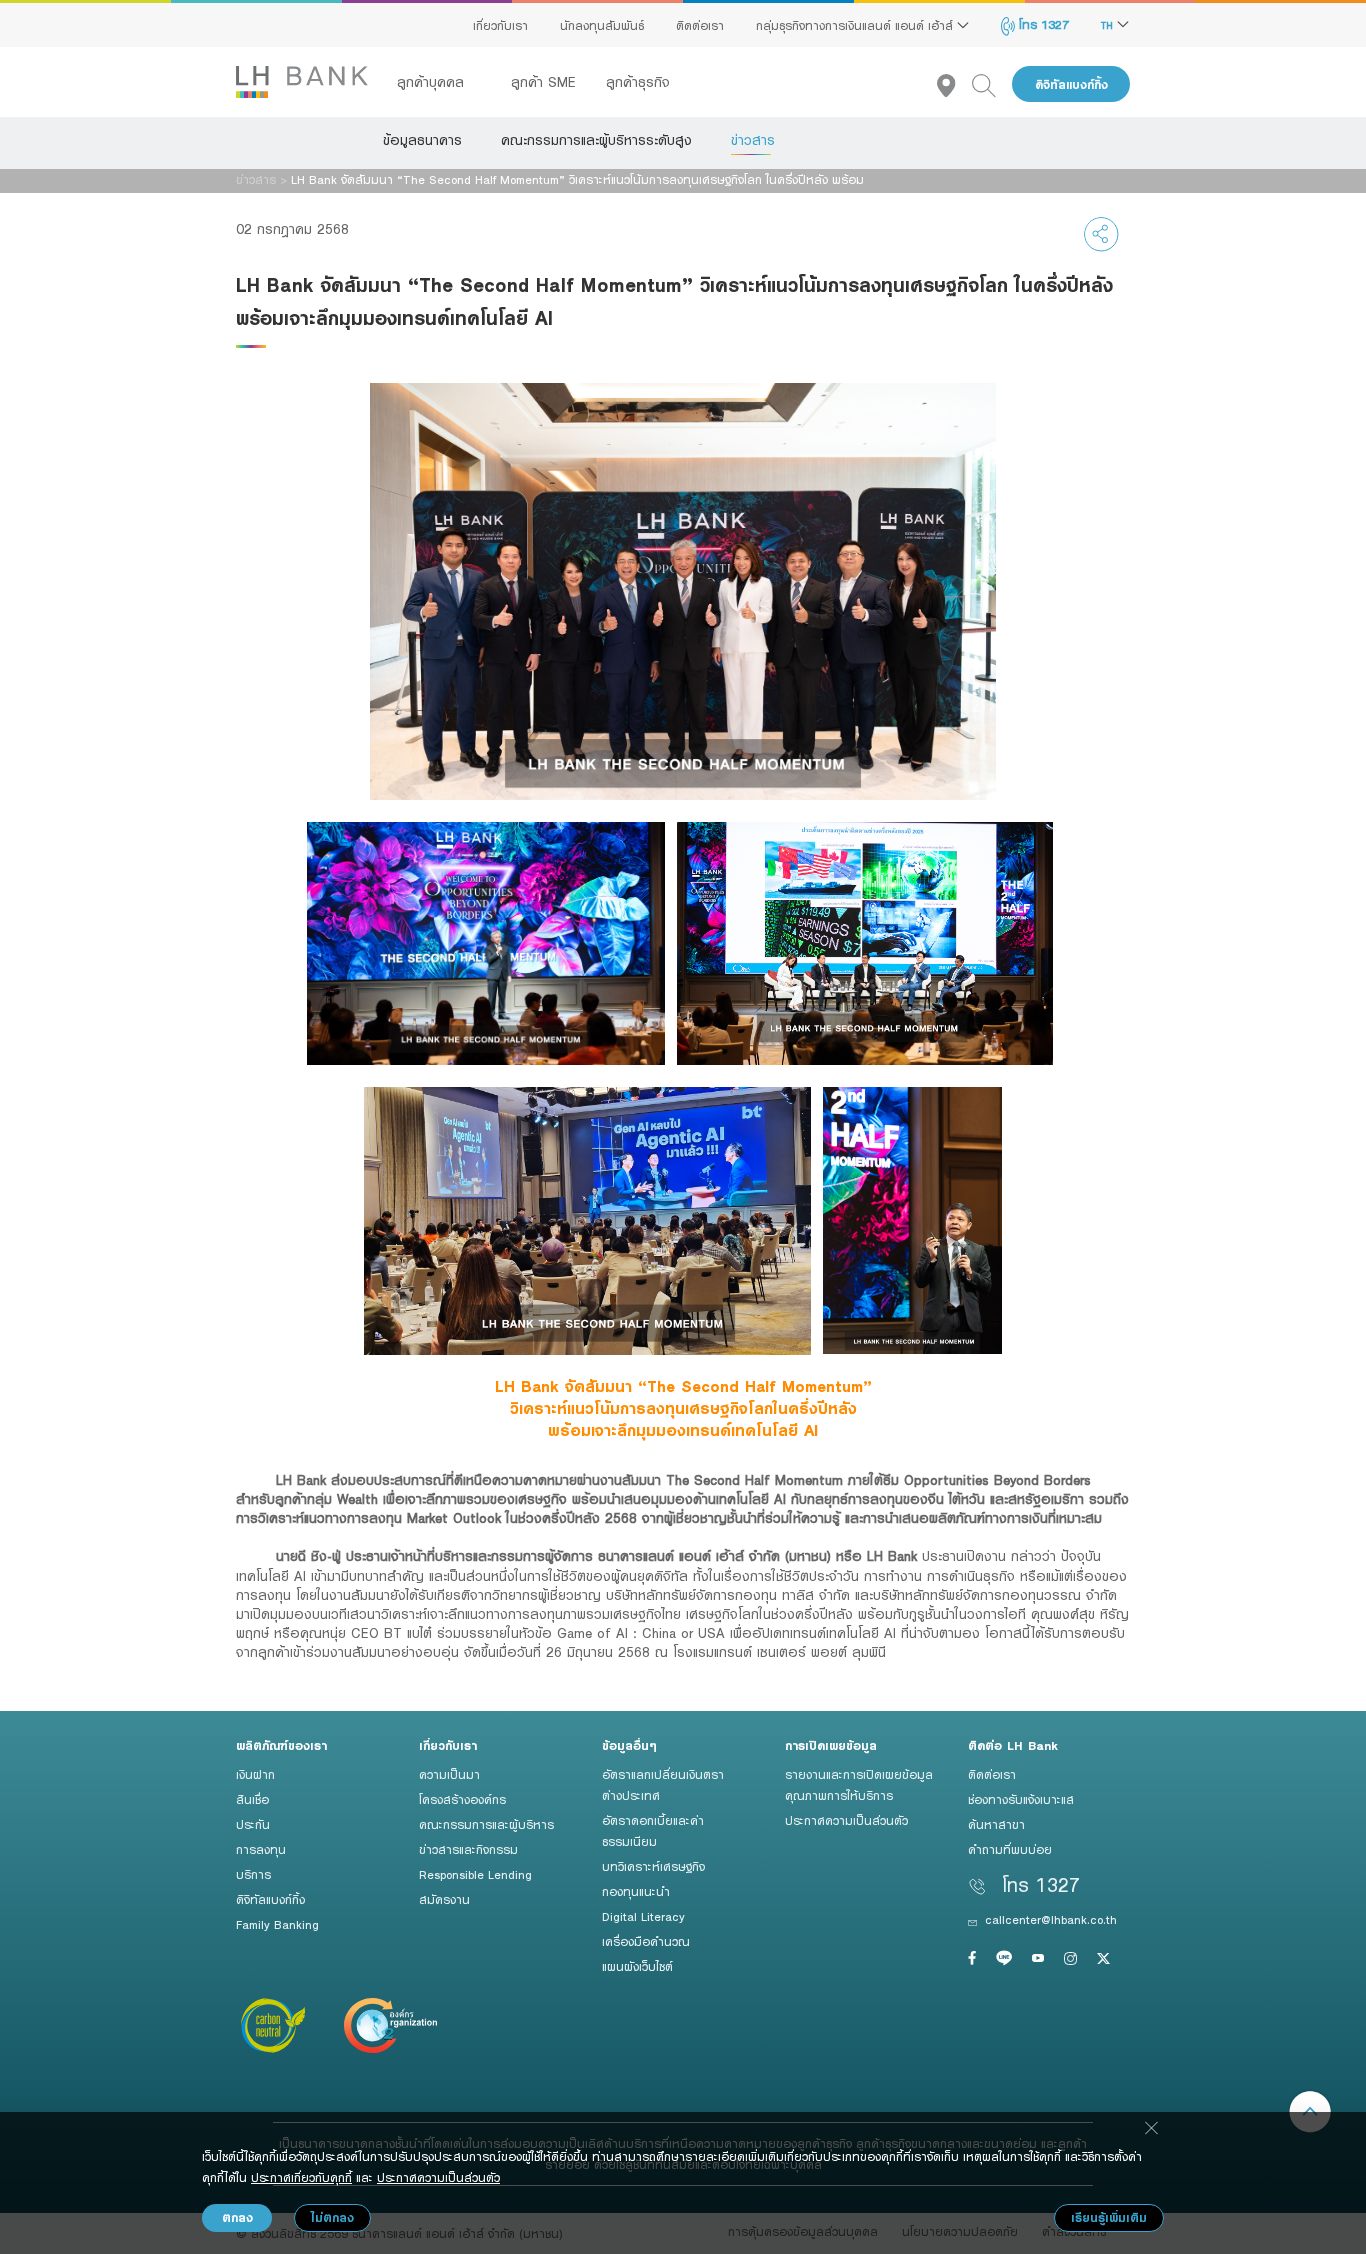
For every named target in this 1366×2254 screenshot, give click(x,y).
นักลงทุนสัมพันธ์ (602, 25)
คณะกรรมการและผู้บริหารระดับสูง (596, 140)
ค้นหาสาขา (996, 1824)
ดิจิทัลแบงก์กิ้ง (1071, 84)
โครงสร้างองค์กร (462, 1799)
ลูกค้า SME (543, 82)
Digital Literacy (643, 1916)
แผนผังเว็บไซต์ (637, 1966)
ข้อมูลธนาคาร (422, 140)
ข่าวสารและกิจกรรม (468, 1849)
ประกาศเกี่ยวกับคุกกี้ (301, 2177)
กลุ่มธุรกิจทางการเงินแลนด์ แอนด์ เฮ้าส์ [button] (856, 25)
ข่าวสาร (753, 140)
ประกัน (253, 1824)
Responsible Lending (475, 1874)
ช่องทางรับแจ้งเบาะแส (1021, 1799)
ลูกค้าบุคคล (433, 82)
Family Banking (277, 1924)
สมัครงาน (444, 1899)
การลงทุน (261, 1849)
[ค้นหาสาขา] (954, 84)
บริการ (253, 1874)
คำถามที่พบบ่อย (1010, 1849)
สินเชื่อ (252, 1799)
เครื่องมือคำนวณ (646, 1941)
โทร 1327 (1042, 24)
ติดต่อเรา (700, 25)
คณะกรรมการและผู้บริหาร (486, 1824)
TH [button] (1109, 25)
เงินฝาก (255, 1774)
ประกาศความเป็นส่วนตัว (846, 1820)
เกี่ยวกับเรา (500, 25)
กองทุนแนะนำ (636, 1891)
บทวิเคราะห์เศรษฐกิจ (653, 1866)
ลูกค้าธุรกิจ (638, 82)
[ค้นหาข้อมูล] (992, 84)
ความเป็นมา (449, 1774)
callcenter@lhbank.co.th (1051, 1919)
